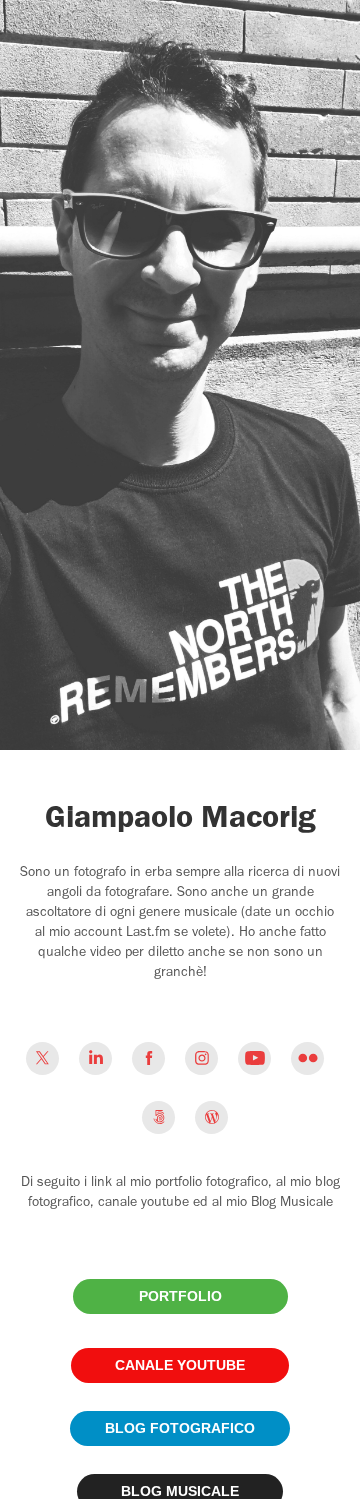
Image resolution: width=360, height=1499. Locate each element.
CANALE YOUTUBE (180, 1365)
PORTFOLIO (180, 1296)
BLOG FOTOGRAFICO (180, 1428)
